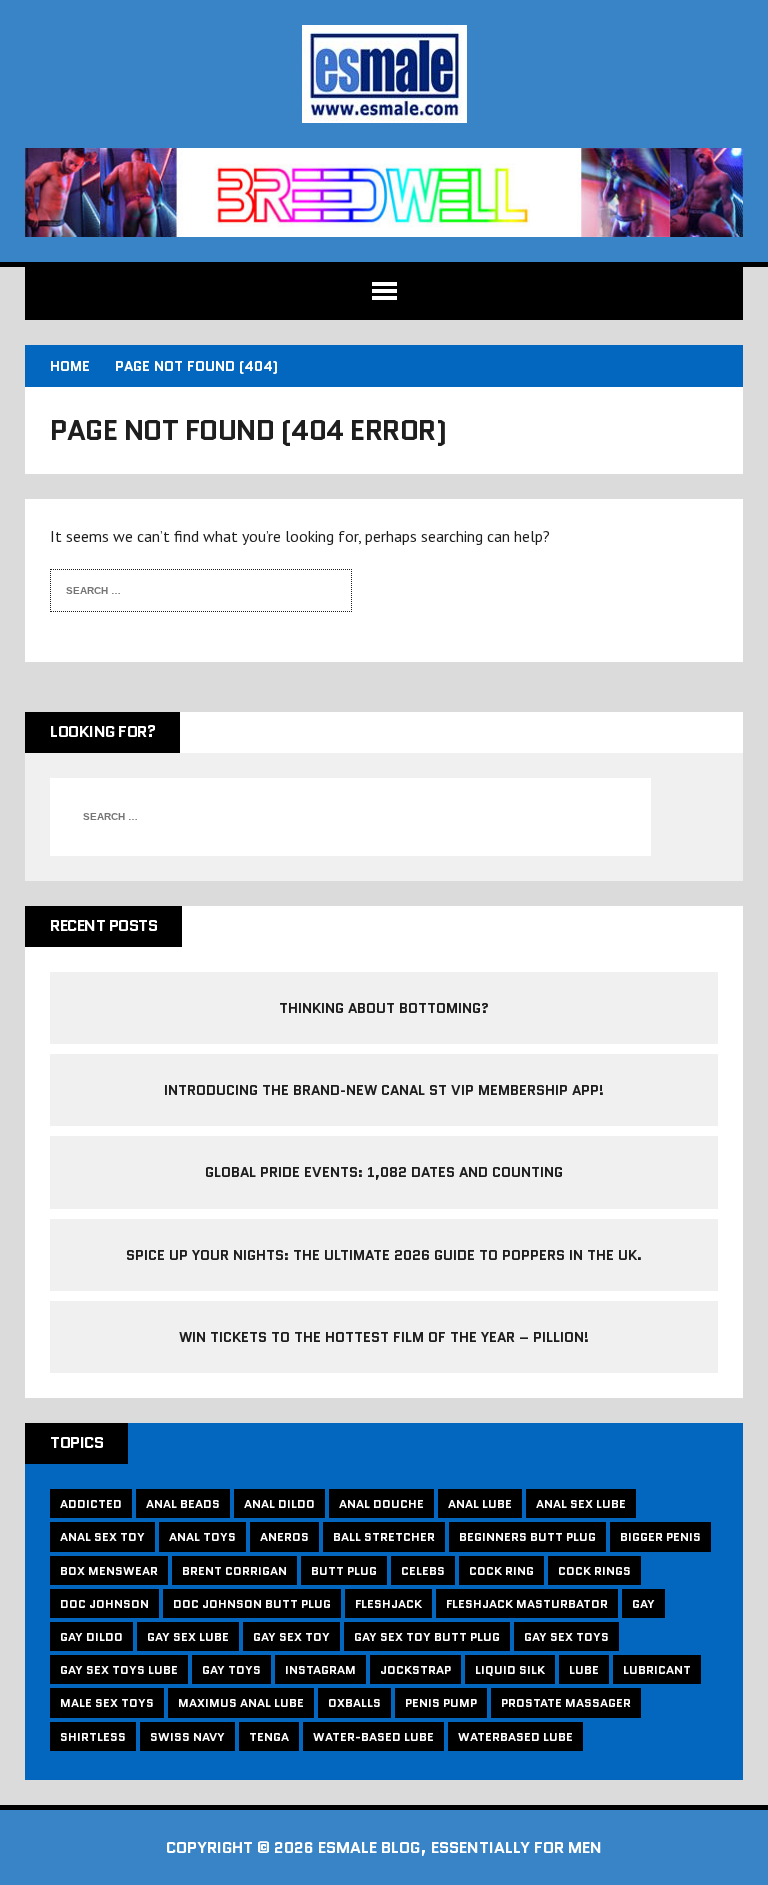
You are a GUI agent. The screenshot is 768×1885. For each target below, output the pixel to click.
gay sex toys (566, 1636)
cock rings (594, 1570)
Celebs (423, 1570)
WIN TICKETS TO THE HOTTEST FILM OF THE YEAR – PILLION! (384, 1337)
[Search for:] (186, 588)
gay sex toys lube (119, 1669)
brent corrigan (234, 1570)
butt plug (344, 1570)
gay (643, 1603)
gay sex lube (188, 1636)
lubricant (657, 1669)
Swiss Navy (187, 1736)
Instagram (320, 1669)
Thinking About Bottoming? (384, 1008)
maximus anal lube (241, 1702)
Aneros (284, 1536)
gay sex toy (291, 1636)
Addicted (91, 1503)
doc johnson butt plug (252, 1603)
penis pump (441, 1702)
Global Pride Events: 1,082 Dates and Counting (384, 1172)
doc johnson (104, 1603)
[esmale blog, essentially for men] (384, 74)
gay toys (231, 1669)
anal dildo (279, 1503)
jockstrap (415, 1669)
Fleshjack (388, 1603)
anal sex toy (102, 1536)
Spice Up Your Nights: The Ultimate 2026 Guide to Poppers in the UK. (384, 1255)
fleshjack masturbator (527, 1603)
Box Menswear (109, 1570)
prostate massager (566, 1702)
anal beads (183, 1503)
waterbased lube (515, 1736)
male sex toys (107, 1702)
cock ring (501, 1570)
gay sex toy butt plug (427, 1636)
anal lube (480, 1503)
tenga (269, 1736)
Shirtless (93, 1736)
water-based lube (373, 1736)
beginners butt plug (527, 1536)
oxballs (354, 1702)
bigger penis (660, 1536)
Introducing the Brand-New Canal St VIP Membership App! (384, 1090)
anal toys (202, 1536)
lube (584, 1669)
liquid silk (510, 1669)
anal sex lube (581, 1503)
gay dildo (91, 1636)
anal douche (381, 1503)
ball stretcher (384, 1536)
